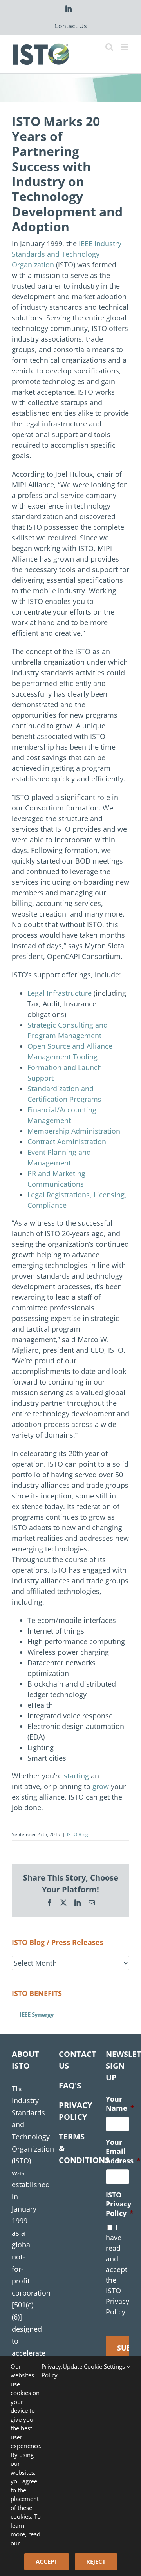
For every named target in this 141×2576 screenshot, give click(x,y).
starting (76, 1776)
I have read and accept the (117, 2269)
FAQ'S (70, 2085)
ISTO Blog (78, 1834)
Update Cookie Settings (95, 2366)
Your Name (120, 2104)
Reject (96, 2561)
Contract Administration (67, 1142)
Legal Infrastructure (60, 993)
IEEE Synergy (37, 2014)
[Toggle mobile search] (109, 47)
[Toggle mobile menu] (125, 47)
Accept (47, 2561)
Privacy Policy (51, 2371)
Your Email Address (123, 2152)
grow (101, 1786)
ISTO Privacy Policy (120, 2204)
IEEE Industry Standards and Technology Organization (67, 254)
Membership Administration (74, 1131)
